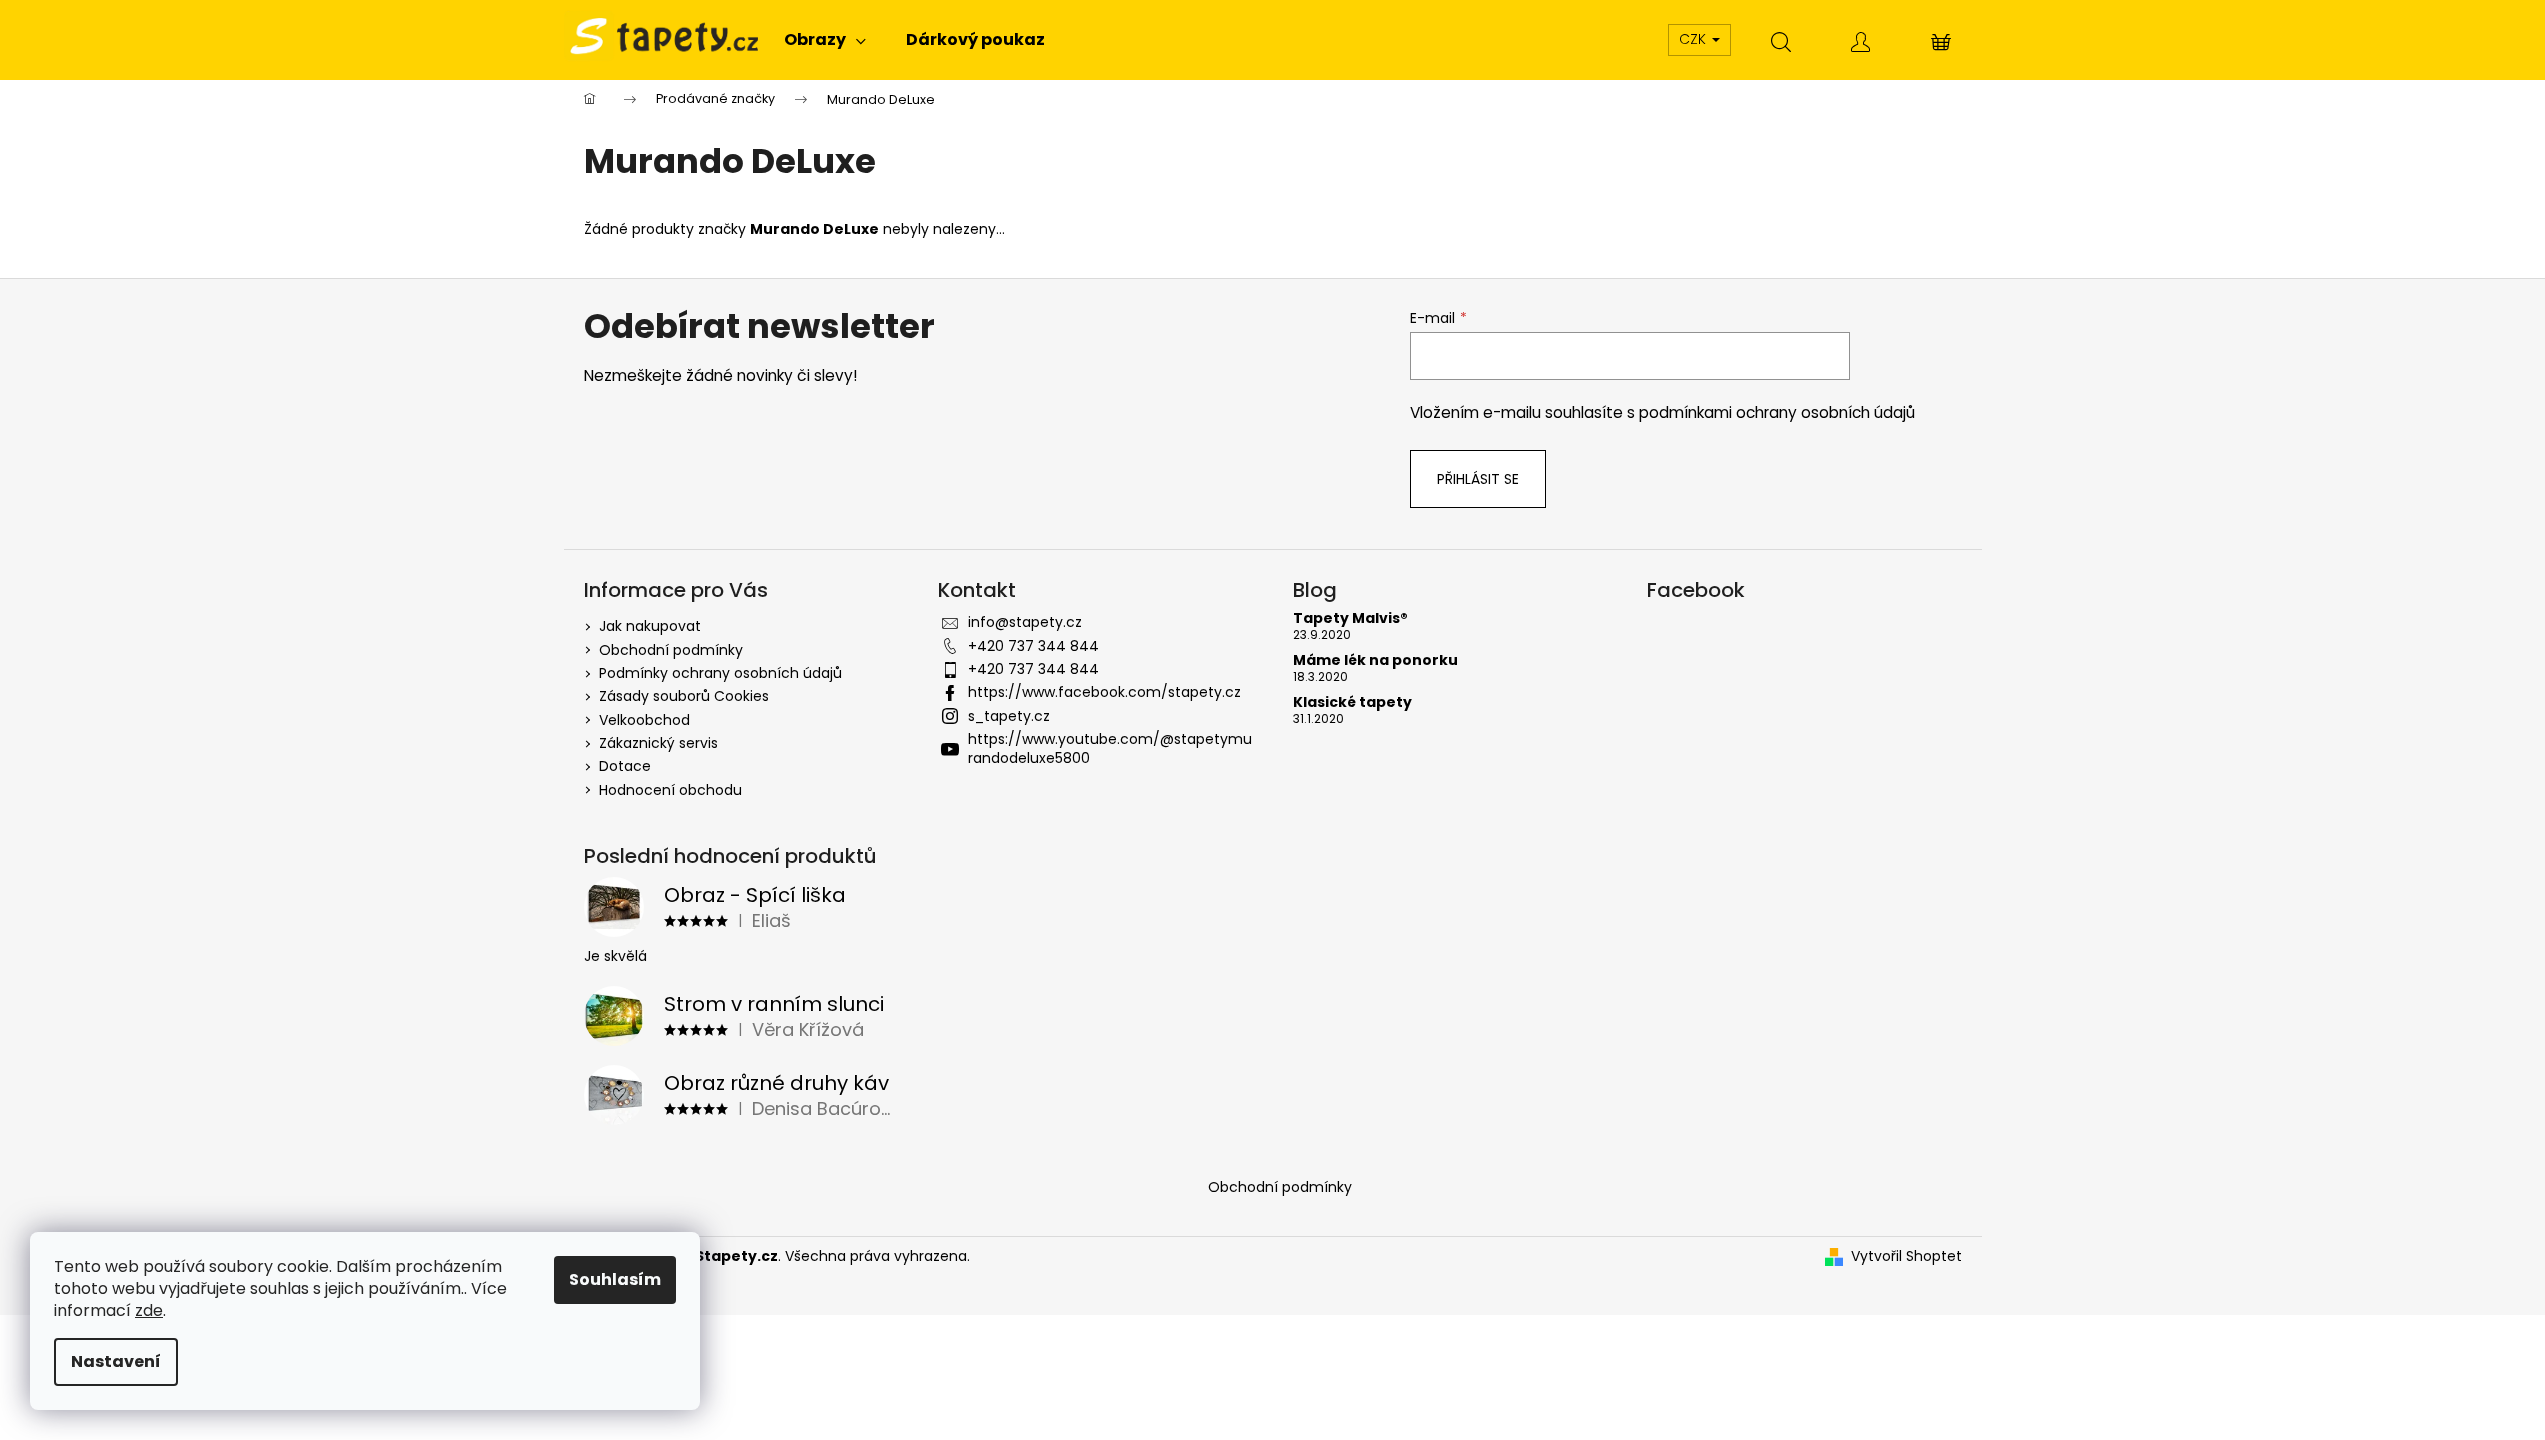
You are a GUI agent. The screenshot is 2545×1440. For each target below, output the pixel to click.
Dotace (625, 766)
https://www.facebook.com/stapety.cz (1104, 692)
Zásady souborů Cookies (684, 696)
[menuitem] (825, 40)
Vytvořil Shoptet (1906, 1256)
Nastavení (116, 1361)
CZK (1694, 39)
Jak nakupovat (650, 626)
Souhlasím (615, 1279)
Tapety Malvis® (1350, 618)
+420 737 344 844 (1033, 646)
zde (149, 1310)
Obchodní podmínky (671, 650)
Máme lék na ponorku (1375, 660)
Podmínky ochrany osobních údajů (720, 673)
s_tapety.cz (1009, 716)
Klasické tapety (1352, 702)
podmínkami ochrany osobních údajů (1777, 412)
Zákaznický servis (658, 743)
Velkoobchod (644, 720)
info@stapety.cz (1025, 622)
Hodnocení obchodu (670, 790)
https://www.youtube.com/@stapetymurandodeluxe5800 (1110, 748)
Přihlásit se (1478, 479)
